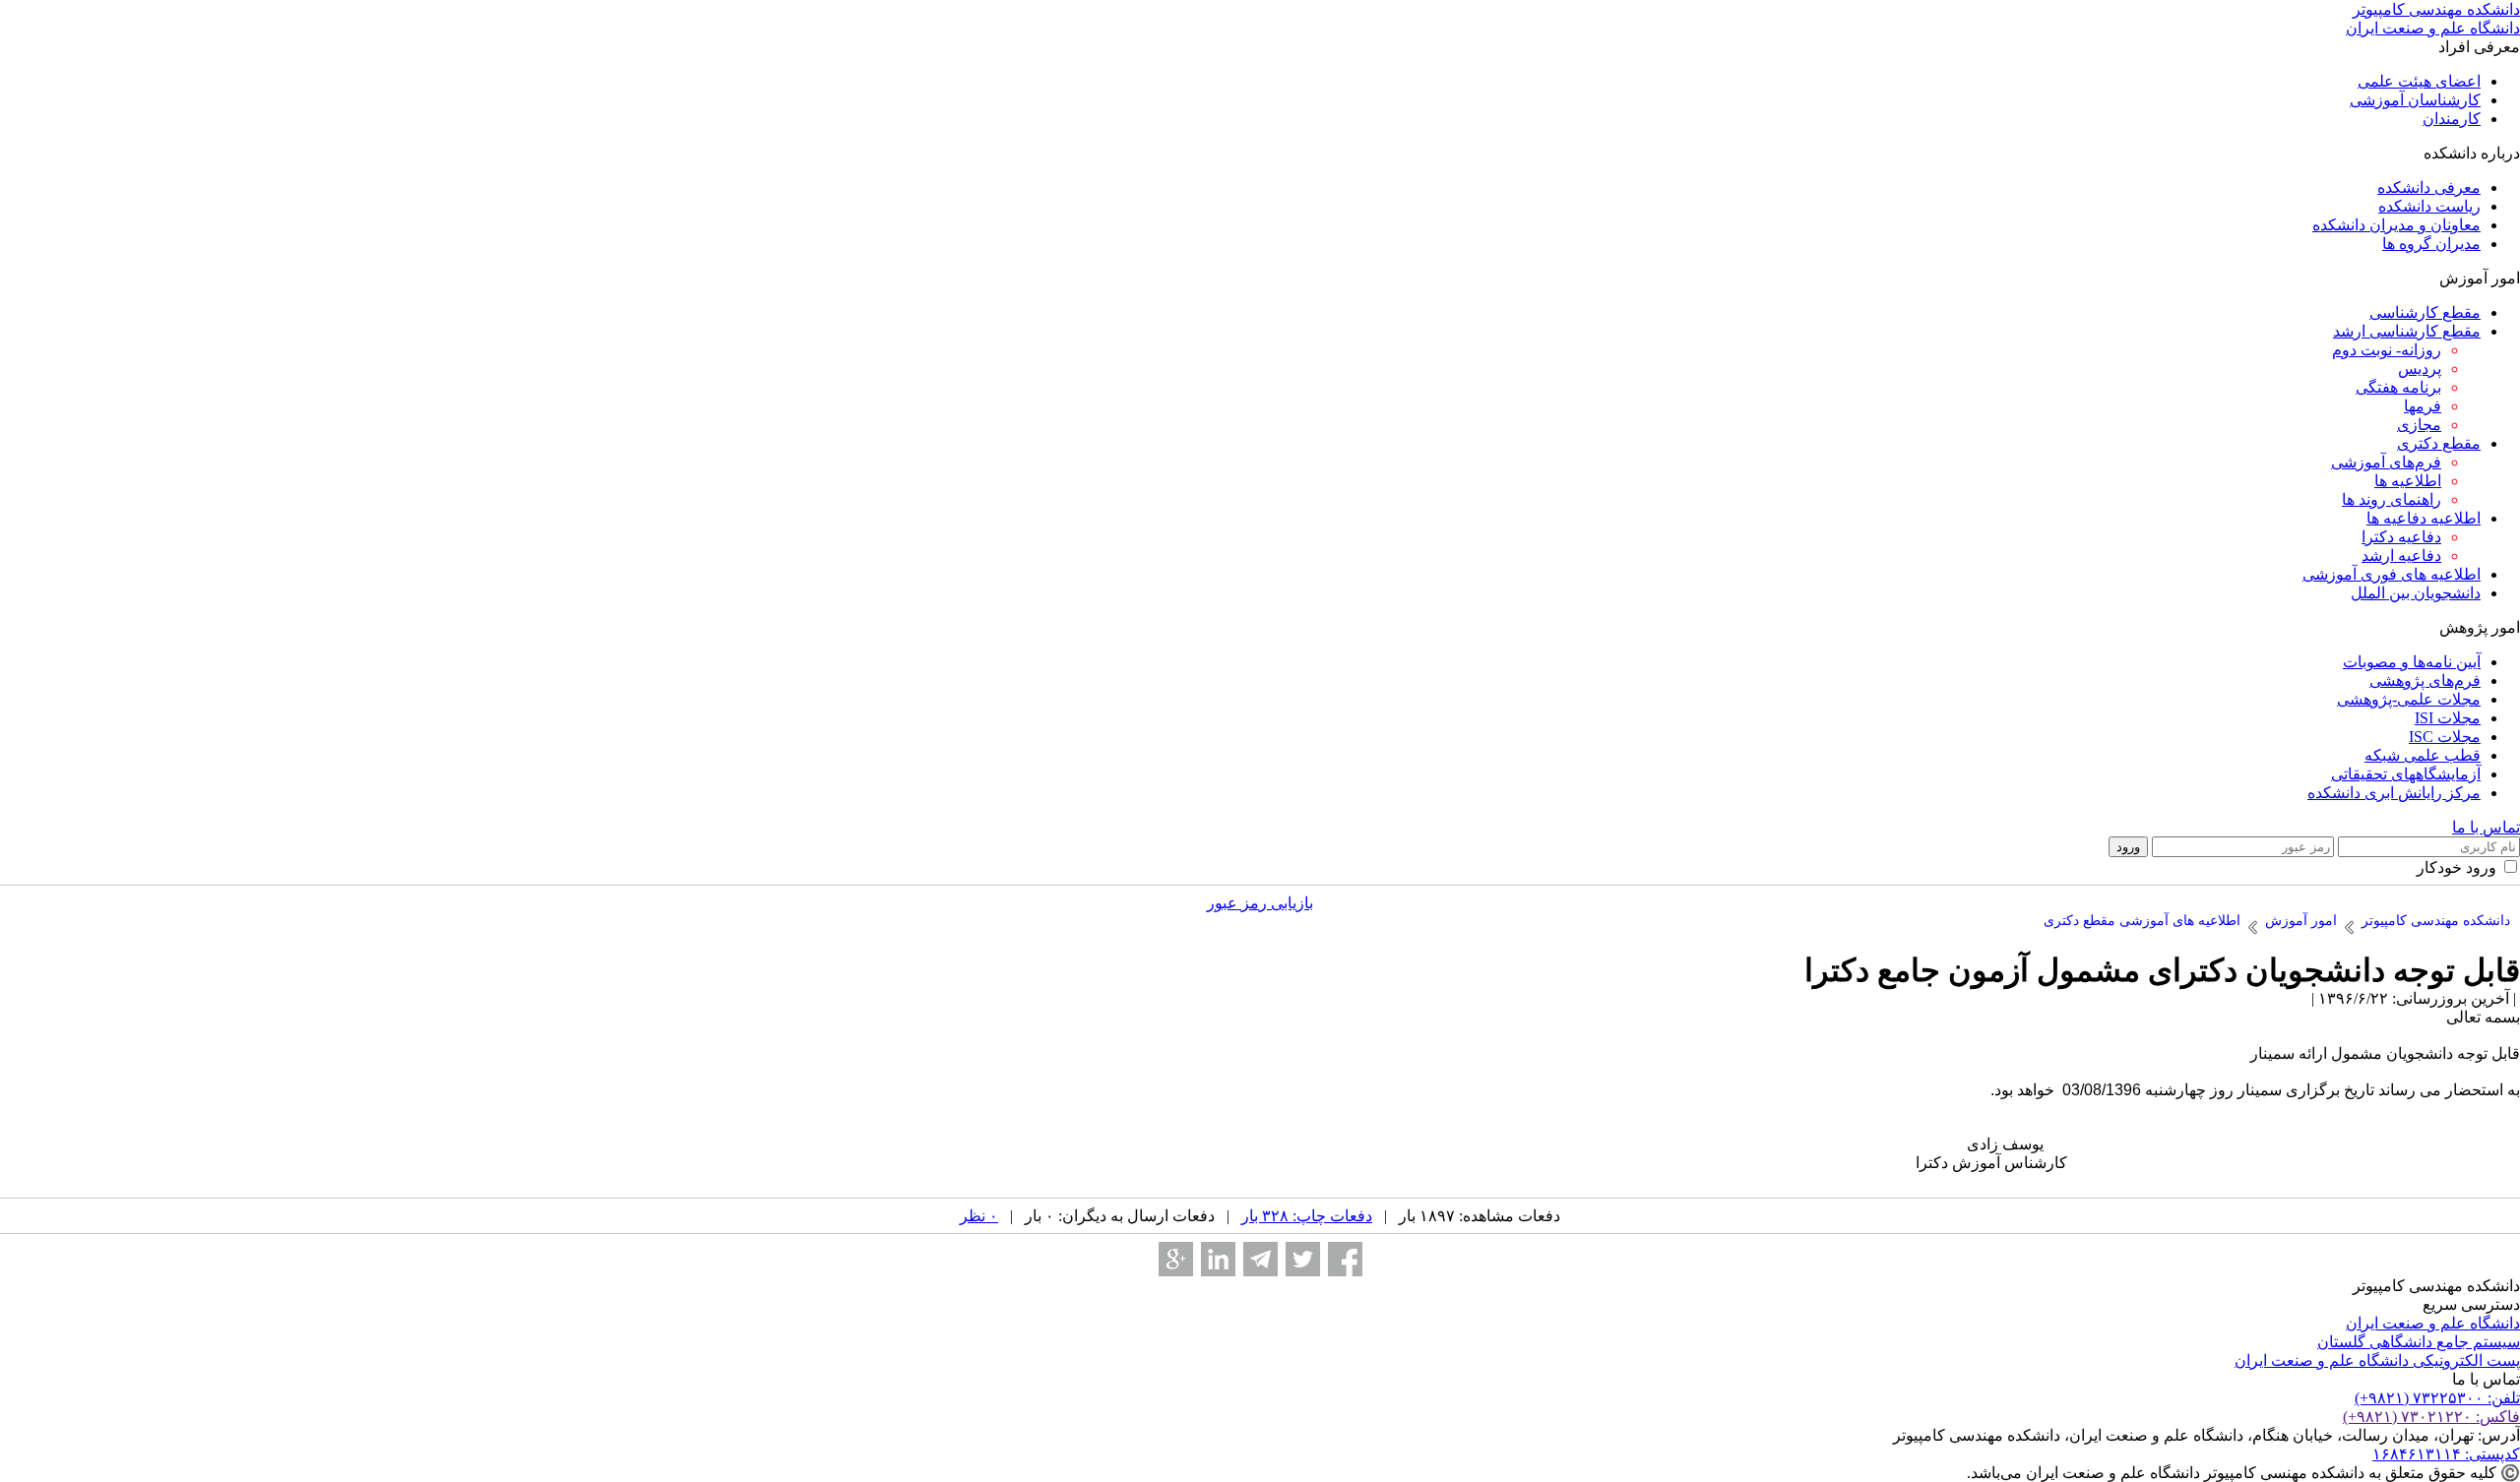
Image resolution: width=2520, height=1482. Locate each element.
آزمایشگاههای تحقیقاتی (2406, 774)
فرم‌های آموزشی (2386, 462)
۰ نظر (979, 1216)
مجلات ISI (2448, 718)
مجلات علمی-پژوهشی (2409, 699)
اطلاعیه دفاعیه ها (2424, 518)
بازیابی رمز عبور (1260, 903)
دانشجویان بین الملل (2416, 593)
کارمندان (2452, 119)
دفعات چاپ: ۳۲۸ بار (1307, 1216)
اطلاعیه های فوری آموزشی (2392, 574)
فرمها (2423, 406)
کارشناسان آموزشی (2415, 100)
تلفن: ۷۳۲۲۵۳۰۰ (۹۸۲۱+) (2437, 1398)
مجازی (2419, 425)
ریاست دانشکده (2429, 206)
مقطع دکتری (2439, 443)
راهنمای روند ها (2392, 499)
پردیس (2420, 369)
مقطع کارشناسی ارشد (2407, 331)
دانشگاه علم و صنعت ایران (2433, 1323)
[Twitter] (1303, 1259)
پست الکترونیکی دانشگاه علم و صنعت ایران (2377, 1360)
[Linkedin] (1218, 1259)
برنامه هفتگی (2398, 387)
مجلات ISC (2445, 737)
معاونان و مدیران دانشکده (2396, 225)
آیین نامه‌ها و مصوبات (2412, 662)
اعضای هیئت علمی (2419, 81)
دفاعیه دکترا (2401, 537)
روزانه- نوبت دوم (2387, 350)
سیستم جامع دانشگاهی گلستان (2419, 1342)
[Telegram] (1260, 1259)
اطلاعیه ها (2408, 481)
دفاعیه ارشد (2401, 556)
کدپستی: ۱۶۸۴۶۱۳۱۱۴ (2446, 1454)
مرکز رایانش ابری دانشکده (2394, 793)
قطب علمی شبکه (2423, 755)
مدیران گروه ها (2431, 244)
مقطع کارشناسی (2425, 312)
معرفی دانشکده (2429, 187)
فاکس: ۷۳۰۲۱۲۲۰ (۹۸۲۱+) (2431, 1417)
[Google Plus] (1176, 1259)
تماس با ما (2486, 827)
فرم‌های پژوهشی (2425, 680)
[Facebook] (1345, 1259)
